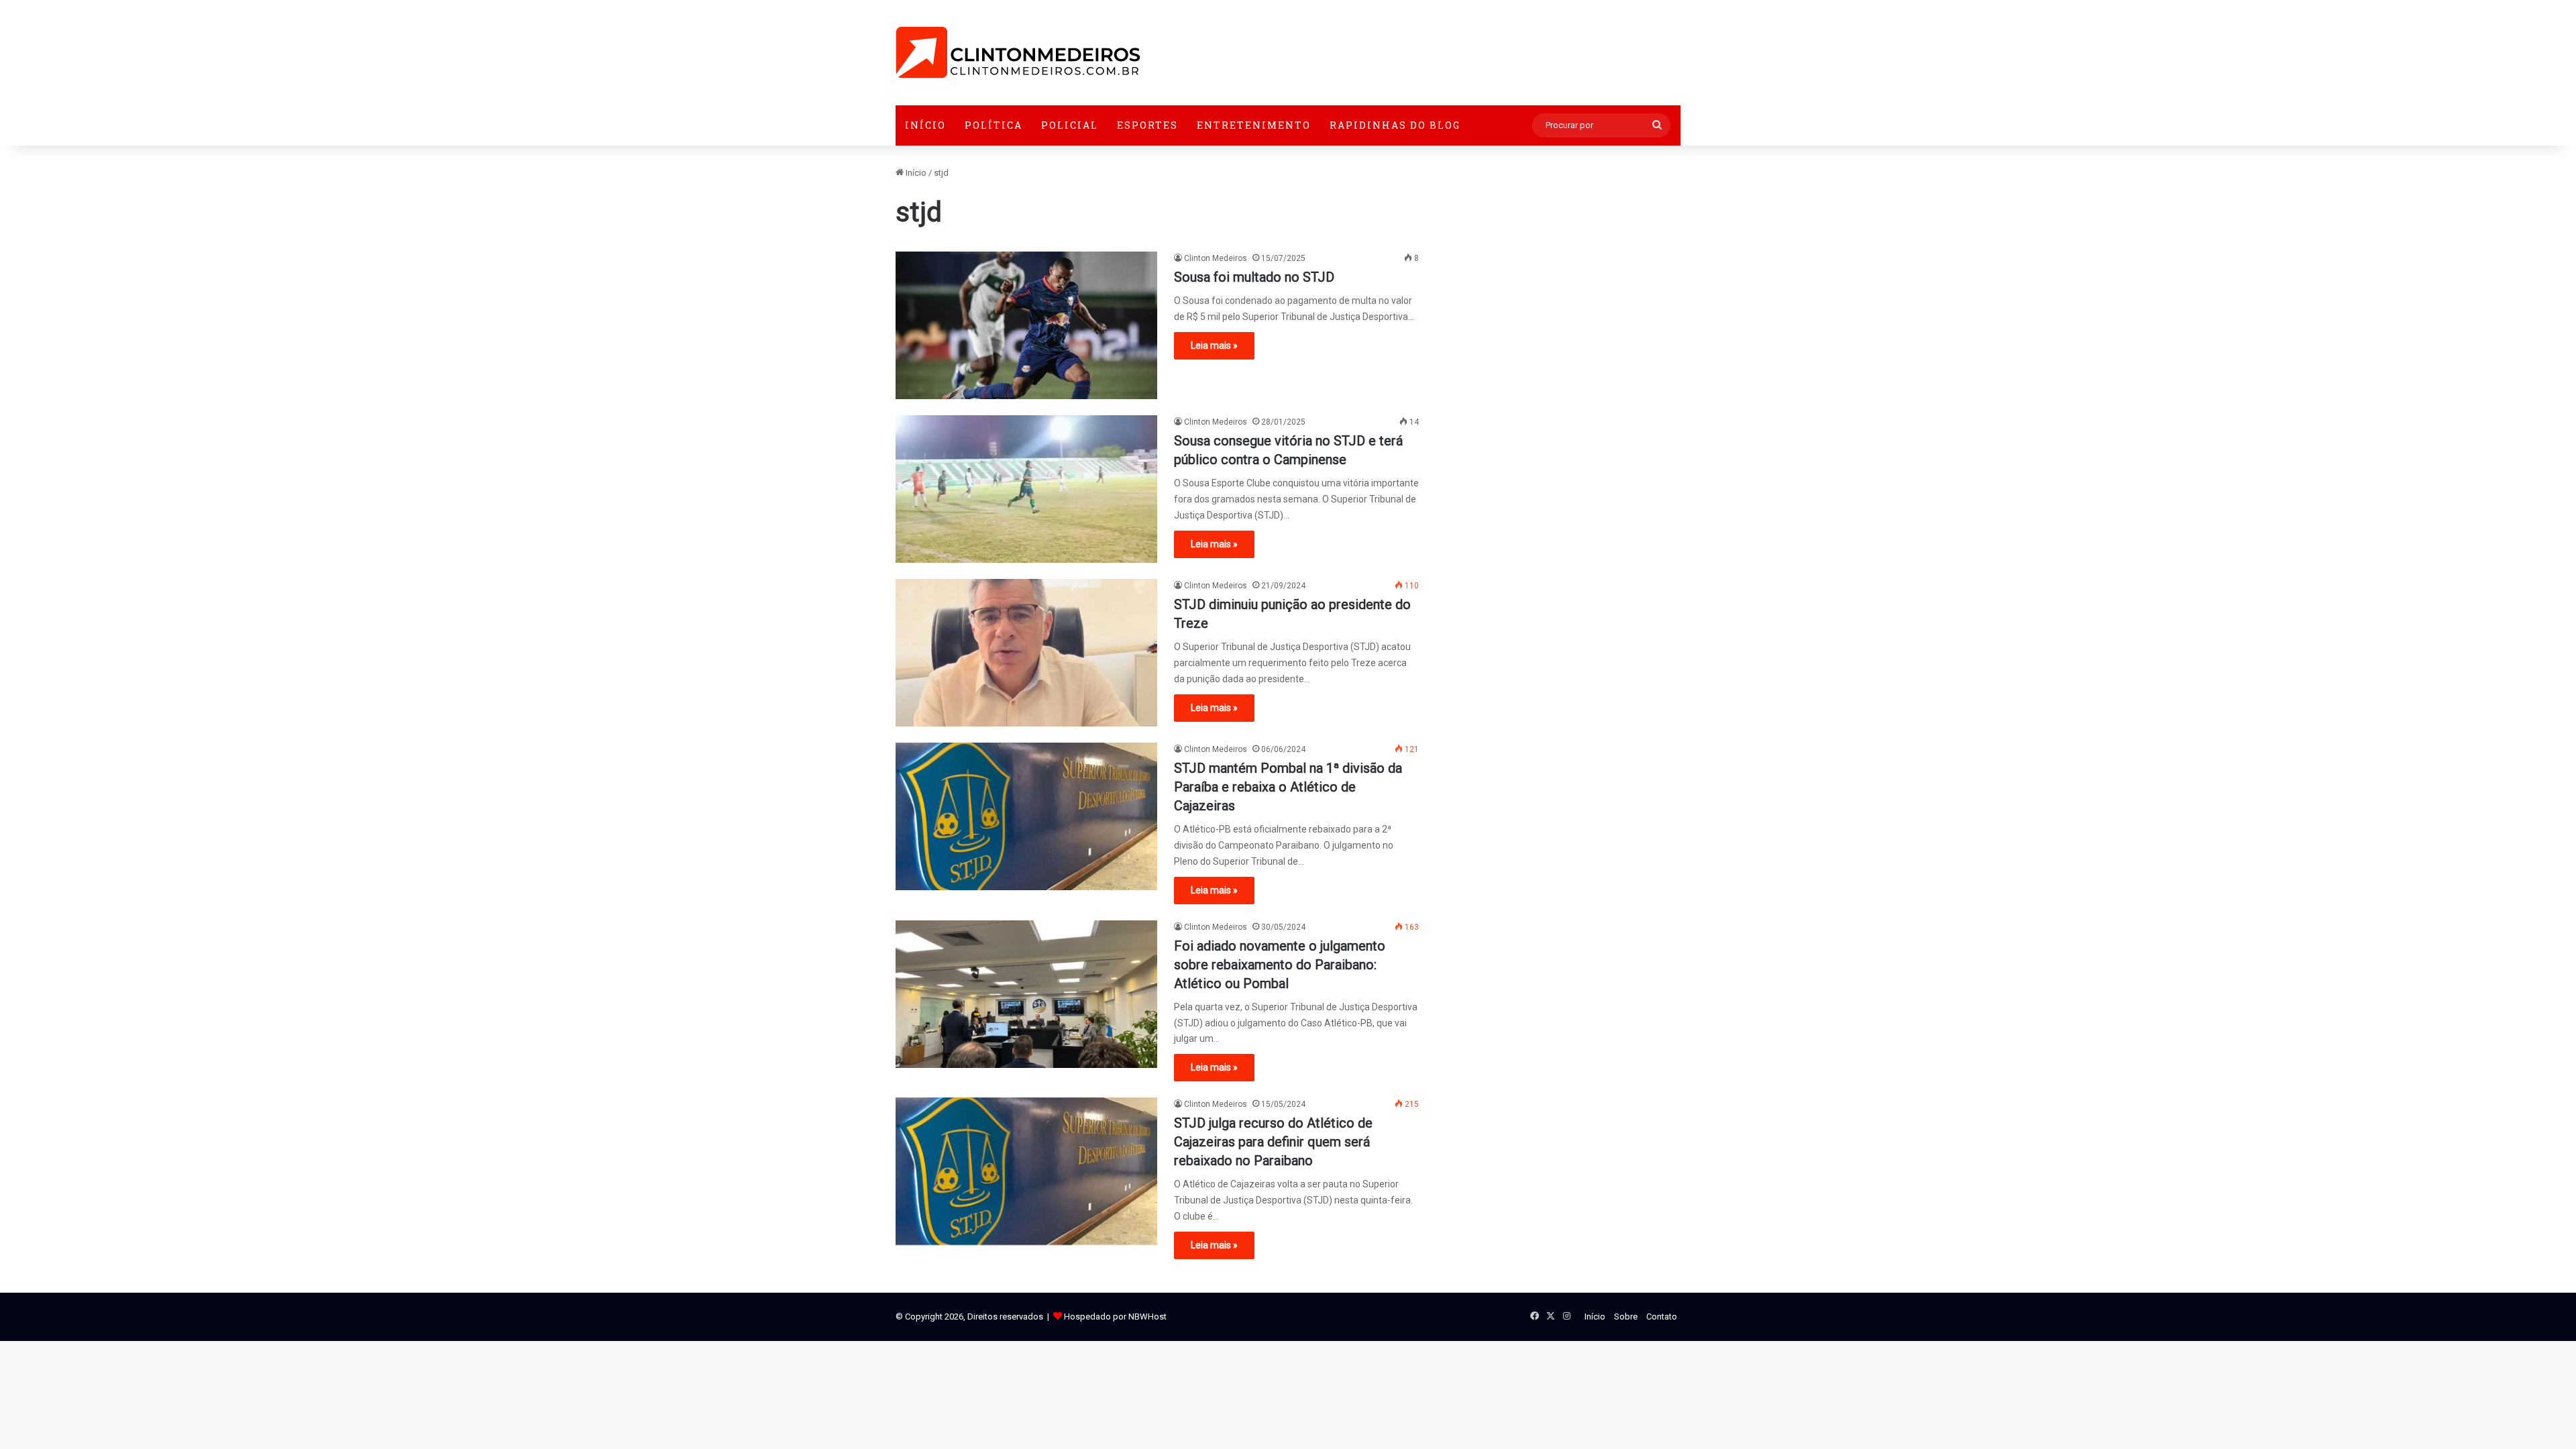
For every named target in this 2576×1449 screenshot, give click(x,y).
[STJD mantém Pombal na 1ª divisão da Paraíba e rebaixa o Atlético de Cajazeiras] (1026, 816)
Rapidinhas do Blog (1395, 125)
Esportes (1147, 125)
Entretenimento (1254, 125)
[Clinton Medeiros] (1018, 53)
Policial (1070, 125)
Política (994, 125)
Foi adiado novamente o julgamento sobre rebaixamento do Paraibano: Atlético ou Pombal (1280, 965)
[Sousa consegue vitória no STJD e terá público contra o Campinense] (1026, 489)
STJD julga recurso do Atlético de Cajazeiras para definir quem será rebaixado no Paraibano (1273, 1142)
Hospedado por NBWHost (1115, 1317)
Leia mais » (1214, 345)
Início (925, 125)
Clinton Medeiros (1216, 258)
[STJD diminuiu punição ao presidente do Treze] (1026, 653)
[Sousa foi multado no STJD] (1026, 325)
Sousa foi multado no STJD (1254, 277)
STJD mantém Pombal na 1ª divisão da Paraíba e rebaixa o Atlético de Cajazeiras (1288, 787)
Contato (1662, 1317)
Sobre (1626, 1317)
